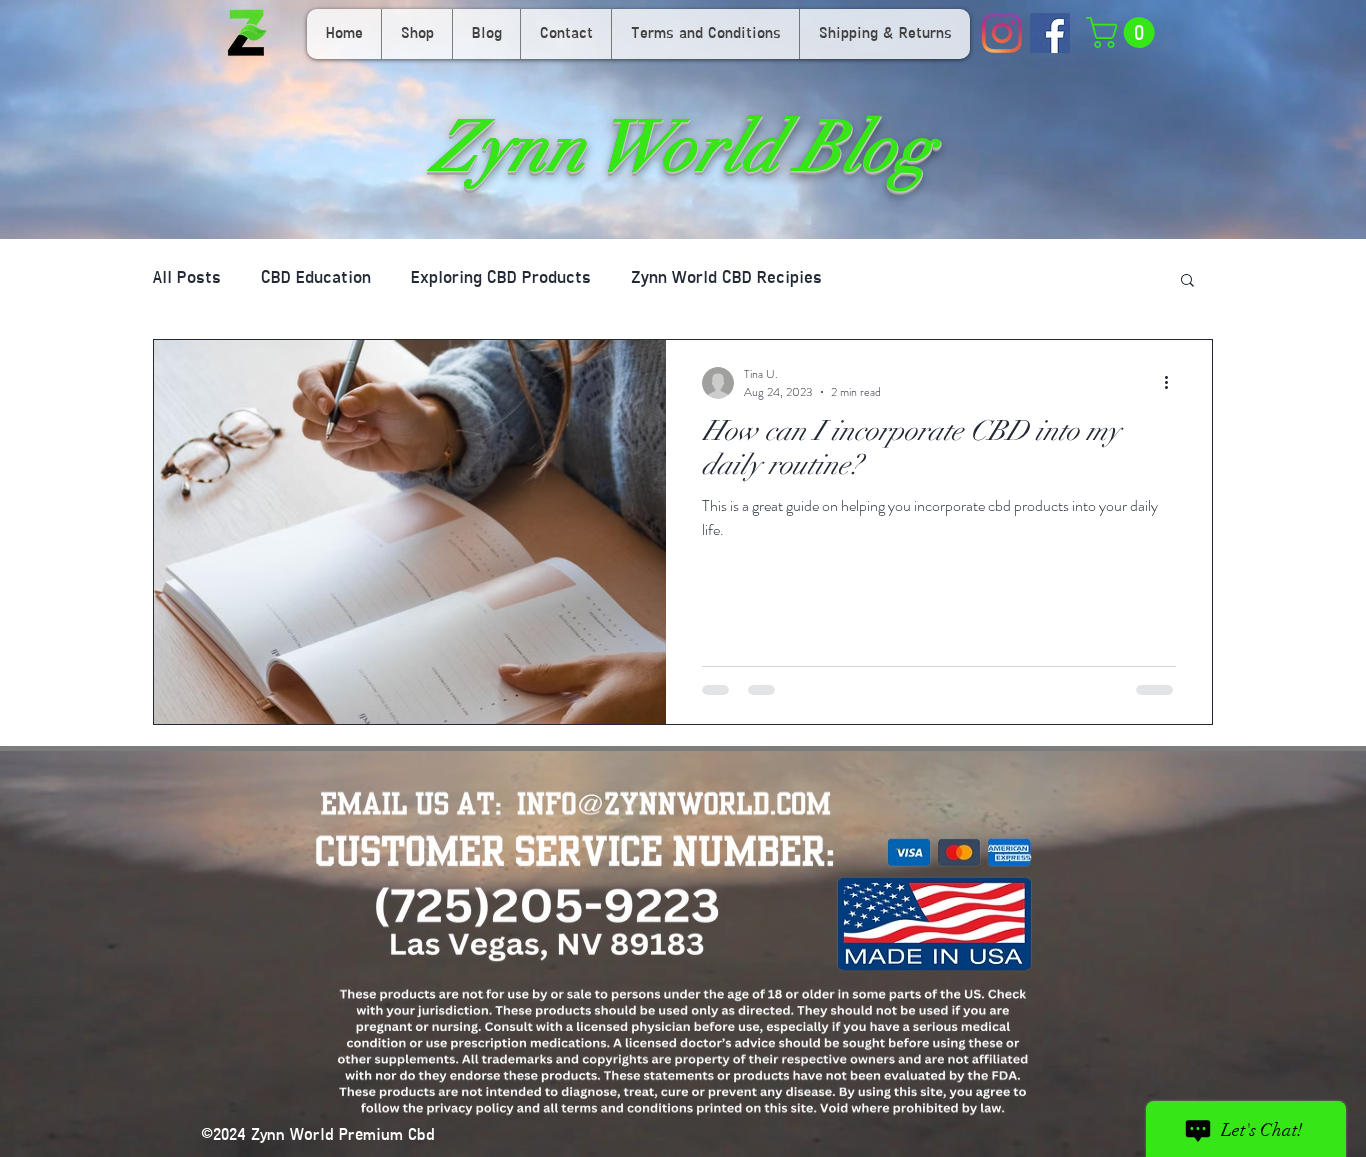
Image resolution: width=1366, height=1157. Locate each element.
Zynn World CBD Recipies (726, 279)
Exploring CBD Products (501, 279)
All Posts (187, 279)
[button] (1124, 32)
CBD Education (316, 279)
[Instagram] (1002, 33)
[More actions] (1173, 383)
